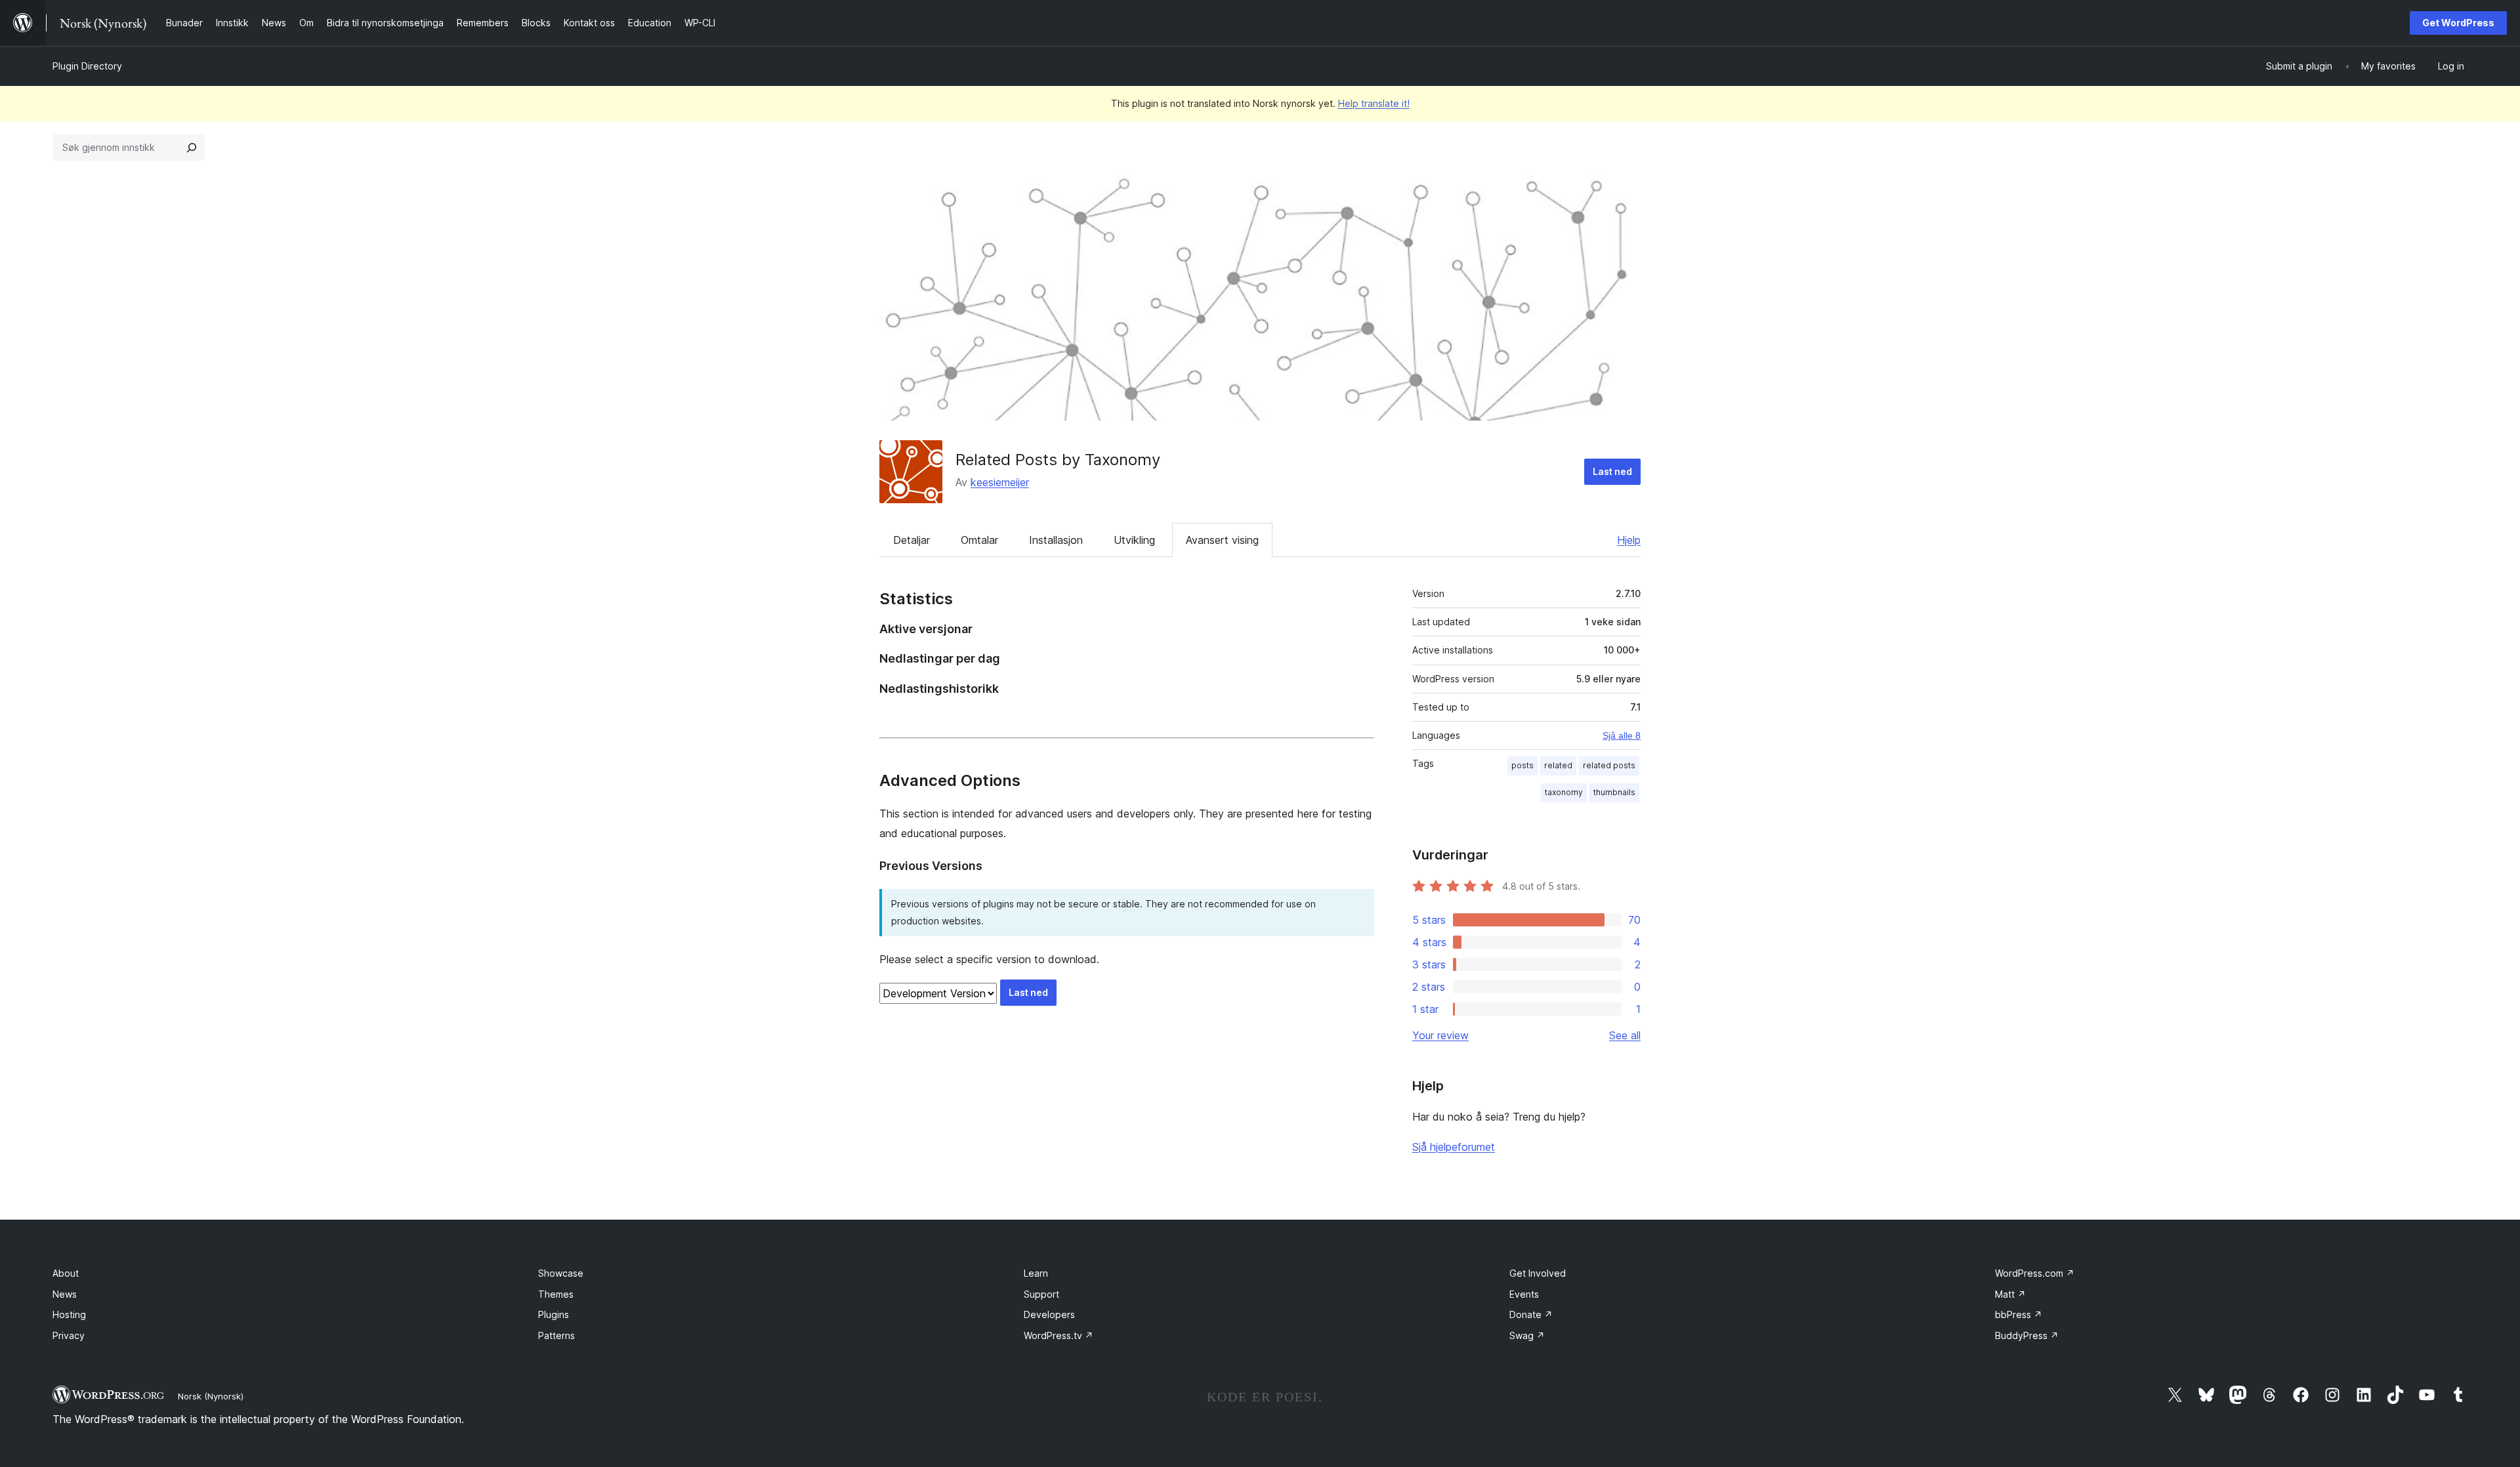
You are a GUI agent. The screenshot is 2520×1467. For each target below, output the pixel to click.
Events (1524, 1294)
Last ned (1612, 471)
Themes (556, 1294)
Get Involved (1538, 1273)
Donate (1531, 1314)
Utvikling (1134, 540)
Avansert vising (1222, 540)
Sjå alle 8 (1622, 735)
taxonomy (1564, 792)
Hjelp (1629, 540)
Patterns (556, 1335)
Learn (1036, 1273)
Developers (1049, 1314)
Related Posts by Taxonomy (1058, 460)
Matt (2010, 1294)
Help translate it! (1374, 103)
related (1558, 765)
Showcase (561, 1273)
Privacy (69, 1335)
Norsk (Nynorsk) (211, 1396)
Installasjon (1056, 540)
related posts (1609, 765)
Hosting (69, 1314)
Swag (1527, 1335)
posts (1522, 765)
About (66, 1273)
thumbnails (1614, 792)
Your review (1440, 1035)
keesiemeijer (1000, 482)
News (65, 1294)
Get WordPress (2458, 23)
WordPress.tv (1059, 1335)
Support (1041, 1294)
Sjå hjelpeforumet (1454, 1147)
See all (1625, 1035)
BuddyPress (2027, 1335)
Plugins (554, 1314)
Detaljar (912, 540)
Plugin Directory (87, 66)
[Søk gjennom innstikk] (192, 148)
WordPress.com (2035, 1273)
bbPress (2019, 1314)
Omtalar (979, 540)
